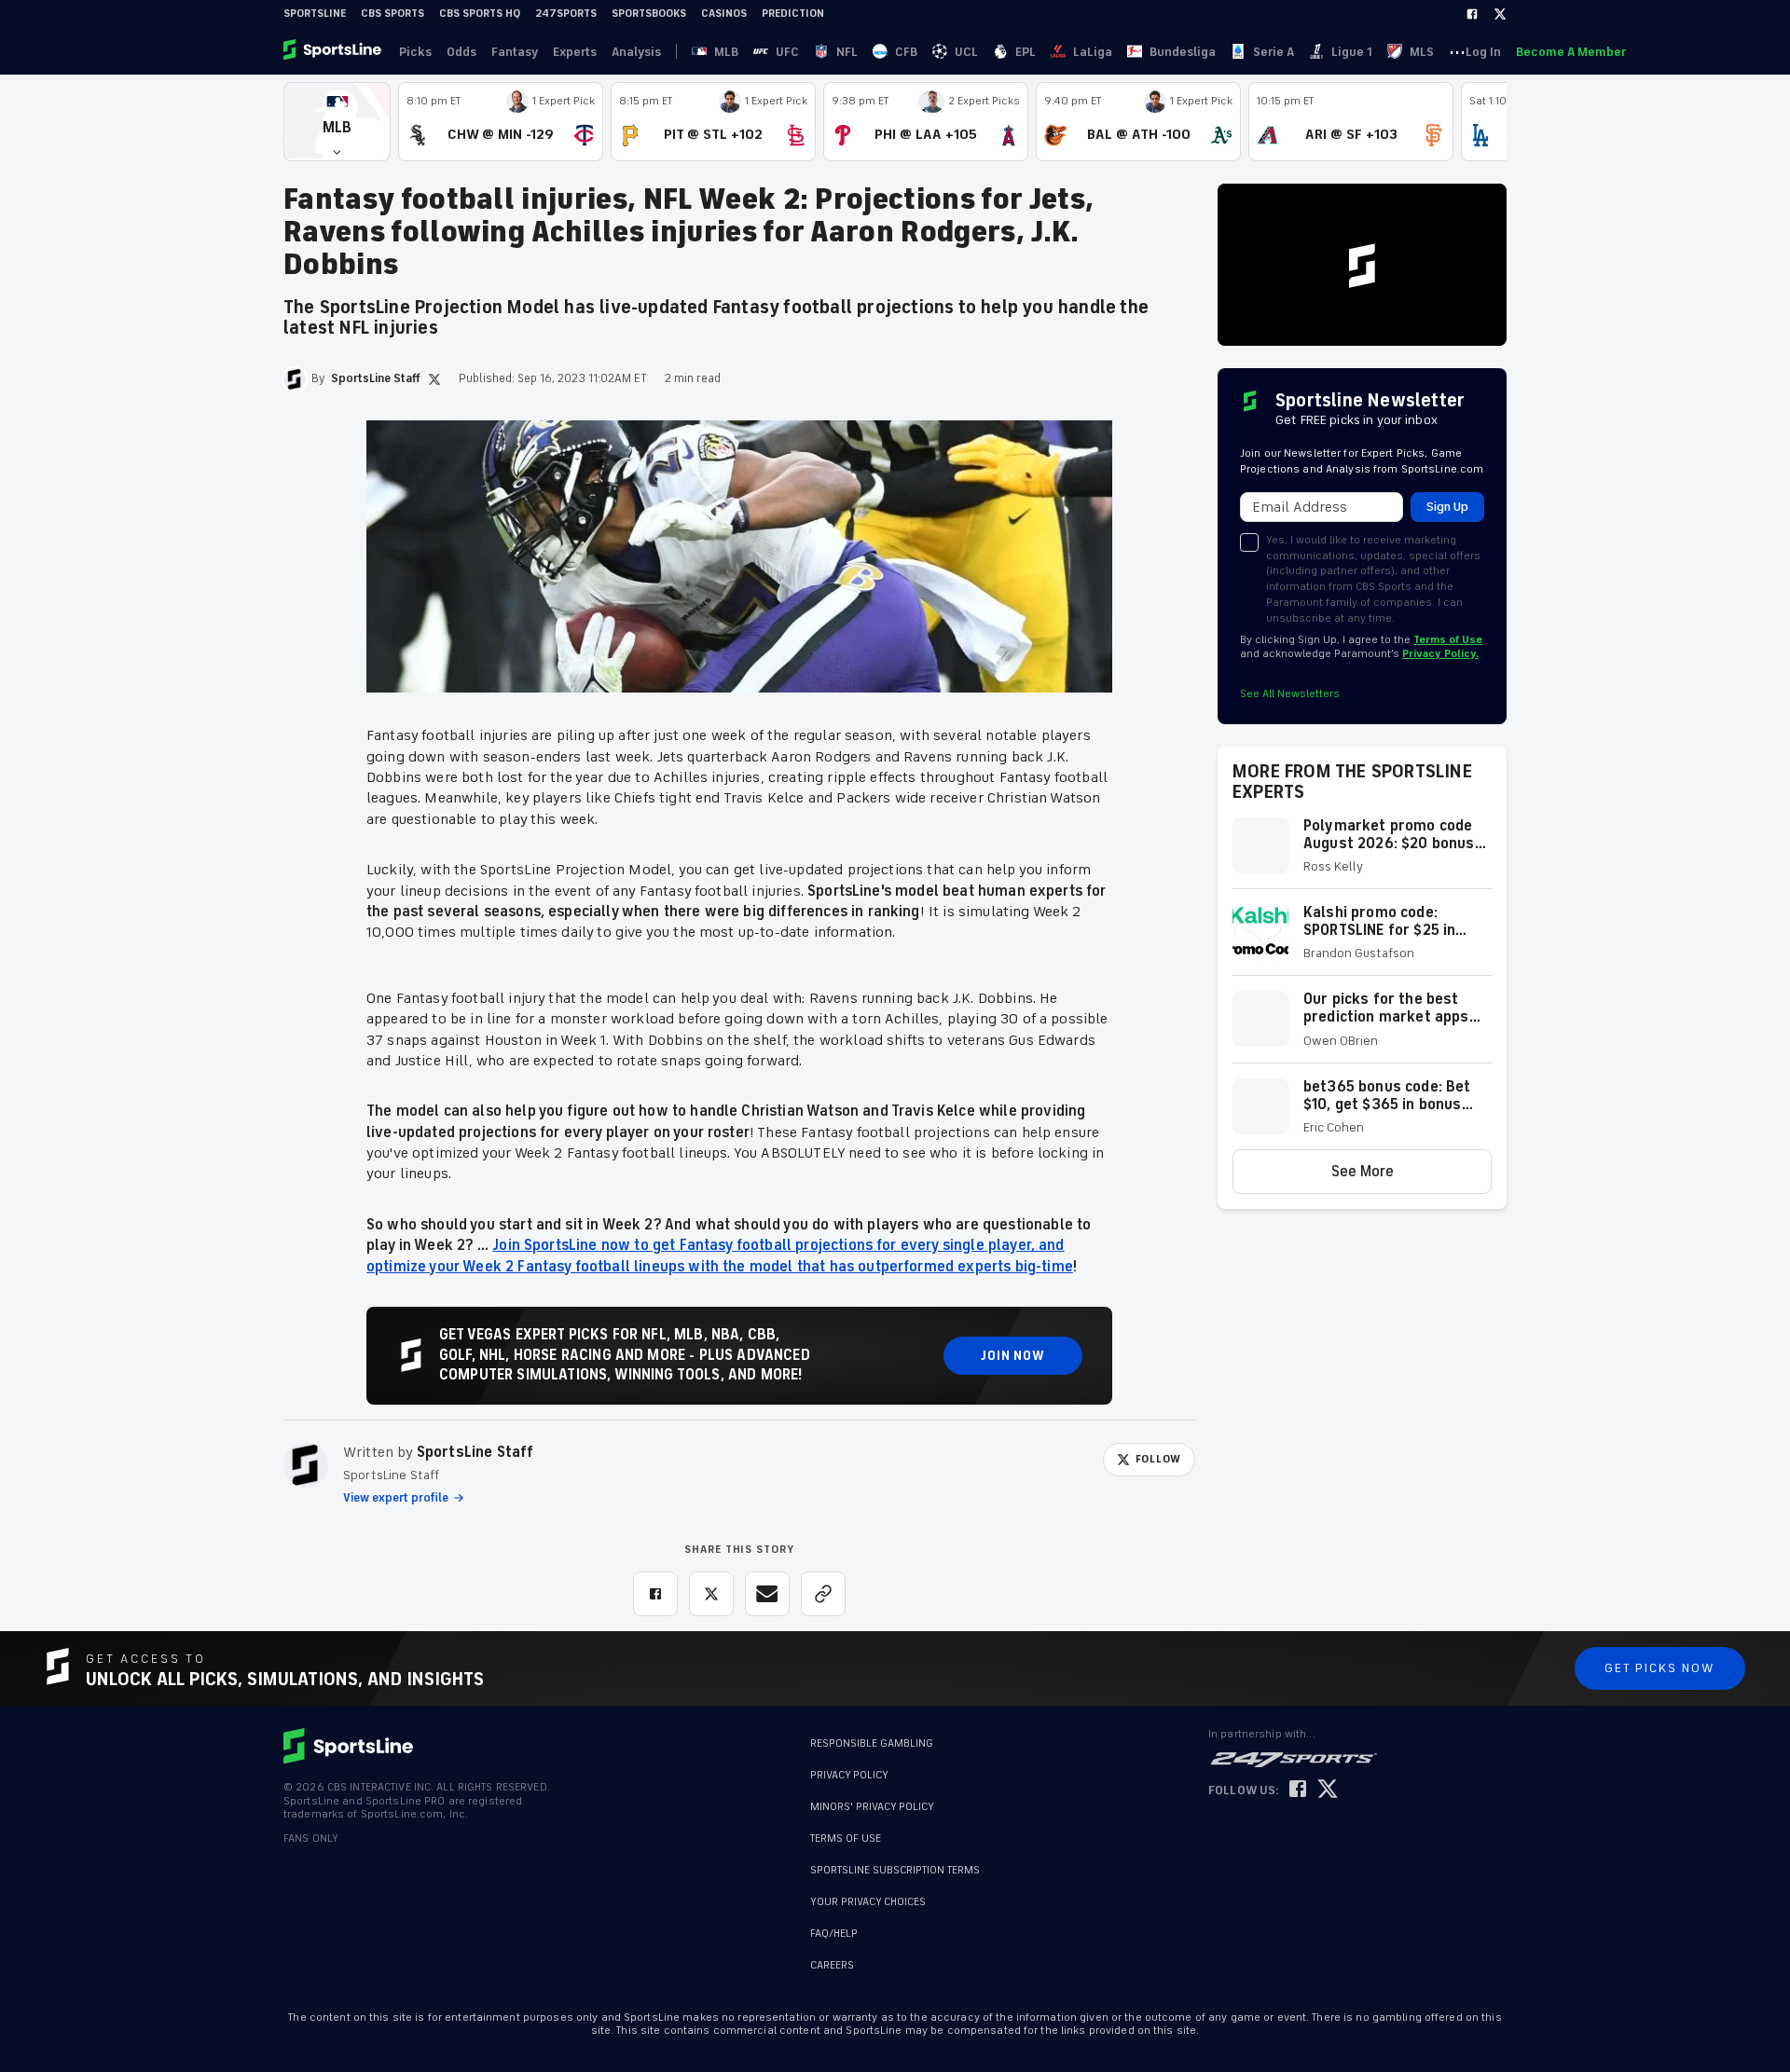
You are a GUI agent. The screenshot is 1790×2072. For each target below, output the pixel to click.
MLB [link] (726, 52)
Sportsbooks (649, 14)
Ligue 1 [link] (1352, 52)
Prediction (793, 14)
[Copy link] (823, 1594)
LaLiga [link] (1093, 52)
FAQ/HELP (834, 1934)
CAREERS (832, 1965)
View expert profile (396, 1498)
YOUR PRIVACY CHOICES (868, 1902)
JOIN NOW (1013, 1356)
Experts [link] (575, 52)
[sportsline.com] (334, 51)
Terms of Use (1448, 640)
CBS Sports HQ (480, 14)
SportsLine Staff (475, 1452)
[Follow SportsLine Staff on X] (434, 379)
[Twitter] (1500, 14)
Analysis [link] (636, 52)
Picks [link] (415, 52)
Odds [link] (461, 52)
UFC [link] (787, 52)
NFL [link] (847, 52)
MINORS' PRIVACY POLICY (872, 1807)
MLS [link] (1422, 52)
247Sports (566, 14)
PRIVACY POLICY (849, 1775)
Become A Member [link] (1571, 52)
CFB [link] (906, 52)
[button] (337, 122)
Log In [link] (1483, 52)
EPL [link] (1026, 52)
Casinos (724, 14)
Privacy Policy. (1440, 654)
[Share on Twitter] (711, 1594)
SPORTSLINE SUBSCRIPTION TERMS (895, 1870)
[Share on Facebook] (655, 1594)
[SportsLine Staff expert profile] (306, 1465)
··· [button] (1457, 51)
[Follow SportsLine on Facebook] (1298, 1790)
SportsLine (315, 14)
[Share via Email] (767, 1594)
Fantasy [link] (515, 52)
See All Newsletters (1290, 694)
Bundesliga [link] (1183, 52)
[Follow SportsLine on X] (1328, 1790)
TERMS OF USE (846, 1839)
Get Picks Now (1660, 1668)
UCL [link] (966, 52)
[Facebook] (1472, 14)
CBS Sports (392, 14)
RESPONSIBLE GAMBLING (872, 1743)
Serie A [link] (1274, 52)
